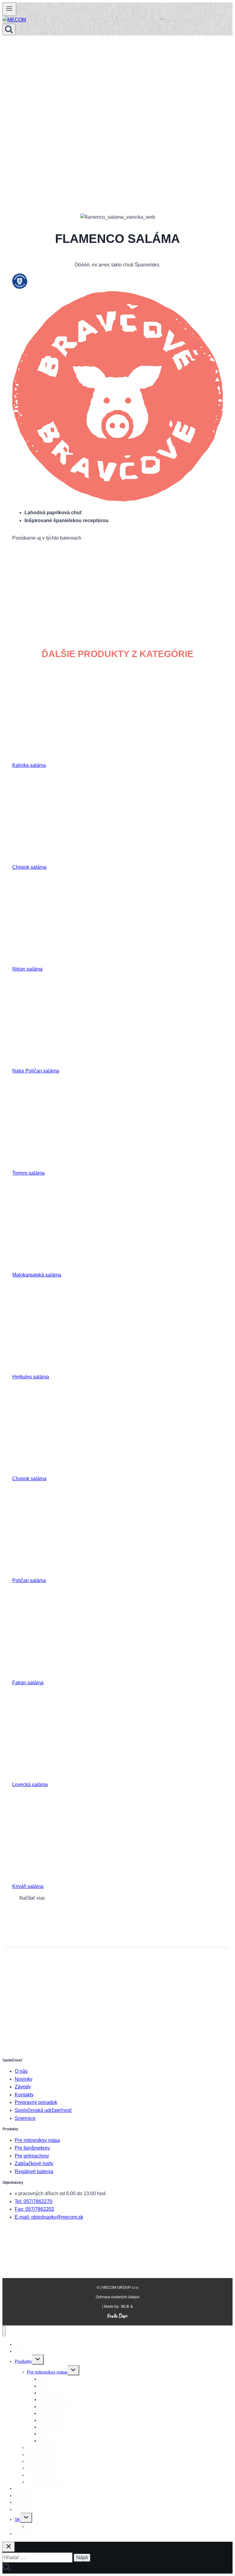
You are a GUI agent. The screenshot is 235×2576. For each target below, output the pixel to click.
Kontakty (24, 2095)
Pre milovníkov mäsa (37, 2140)
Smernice (25, 2118)
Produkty (23, 2361)
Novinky (24, 2079)
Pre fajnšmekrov (32, 2148)
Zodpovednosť (29, 2496)
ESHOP (22, 2533)
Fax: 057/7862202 (34, 2209)
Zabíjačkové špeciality (48, 2482)
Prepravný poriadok (36, 2102)
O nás (21, 2071)
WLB (125, 2307)
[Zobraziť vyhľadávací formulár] (9, 30)
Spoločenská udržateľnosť (43, 2110)
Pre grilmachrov (32, 2156)
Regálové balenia (34, 2171)
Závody (23, 2087)
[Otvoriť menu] (9, 9)
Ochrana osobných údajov (118, 2297)
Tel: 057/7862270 (34, 2201)
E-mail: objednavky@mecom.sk (49, 2217)
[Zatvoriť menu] (4, 2331)
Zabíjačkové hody (34, 2163)
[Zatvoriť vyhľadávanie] (9, 2547)
